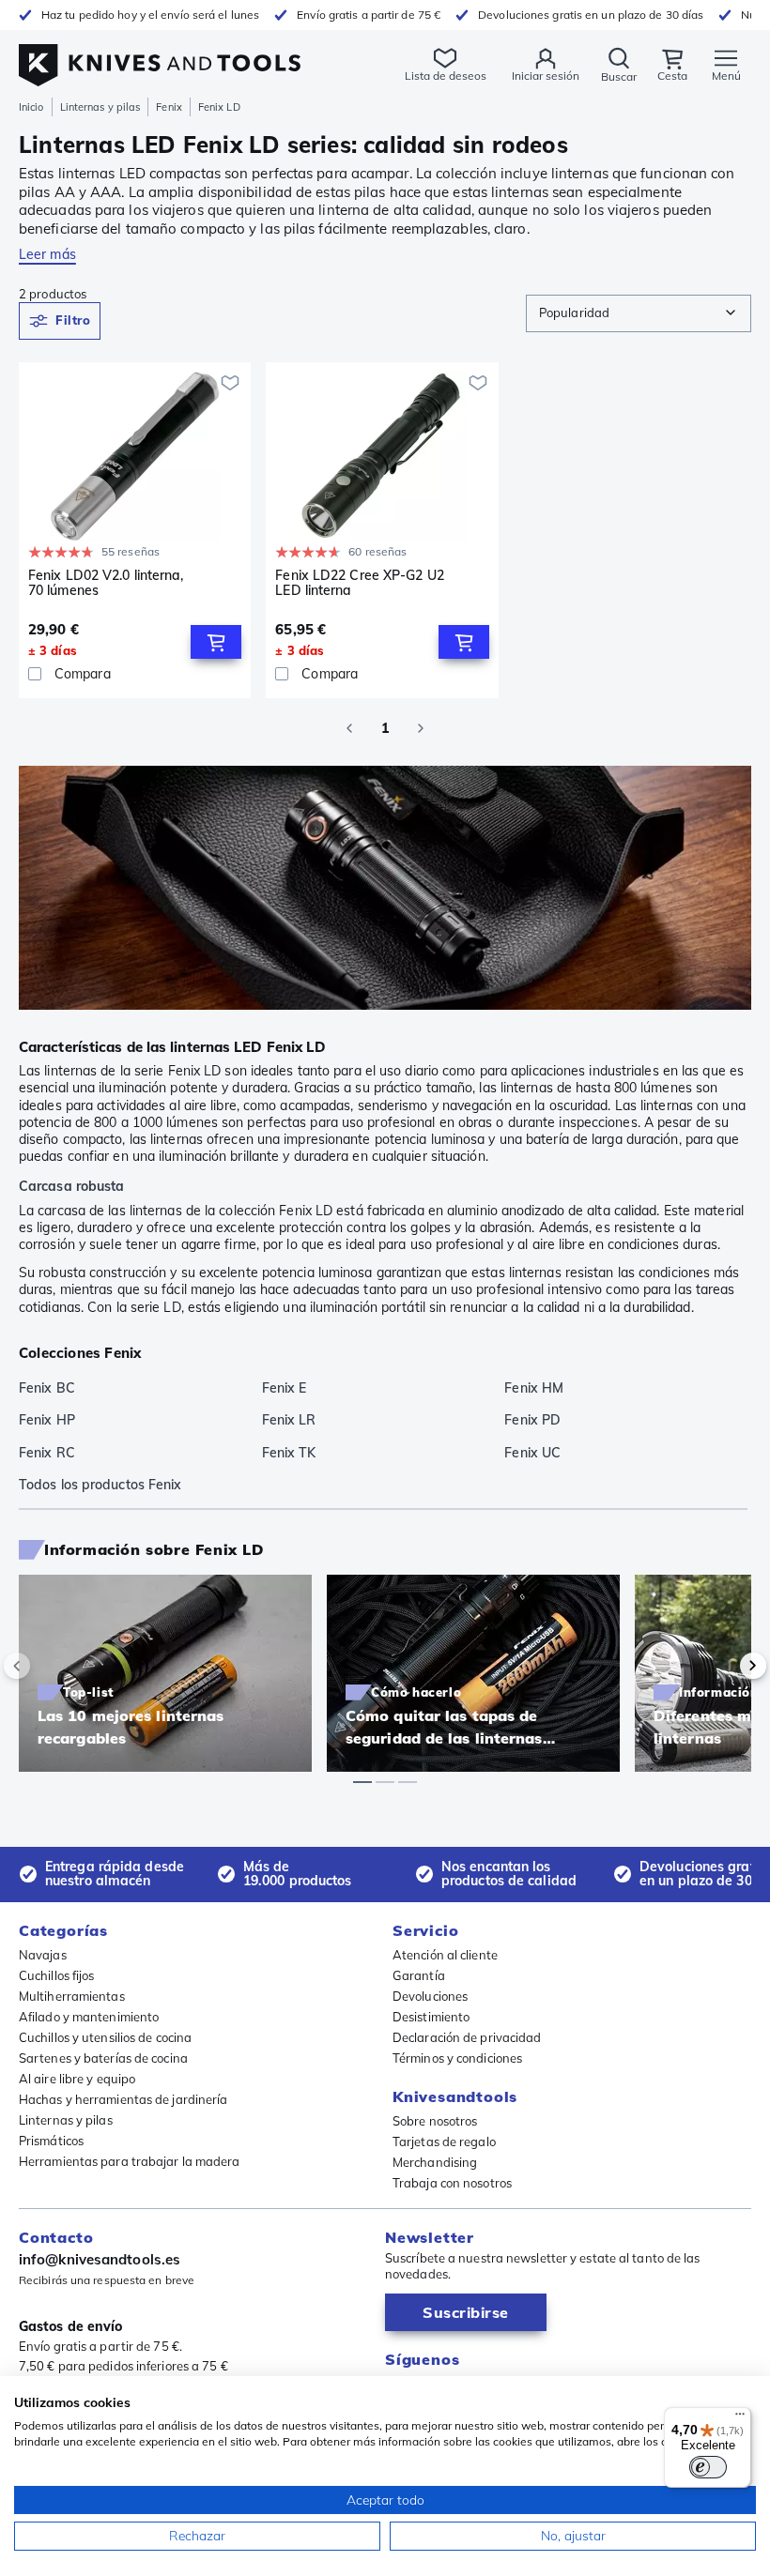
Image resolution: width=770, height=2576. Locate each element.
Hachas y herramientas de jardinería (123, 2099)
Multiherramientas (72, 1996)
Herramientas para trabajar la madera (130, 2161)
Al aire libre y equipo (77, 2079)
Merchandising (435, 2162)
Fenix (169, 107)
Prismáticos (51, 2141)
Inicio (31, 107)
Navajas (43, 1955)
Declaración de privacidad (467, 2037)
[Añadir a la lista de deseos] (230, 383)
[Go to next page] (421, 728)
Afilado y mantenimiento (89, 2017)
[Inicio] (160, 55)
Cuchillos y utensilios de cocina (105, 2037)
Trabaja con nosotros (452, 2183)
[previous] (49, 1666)
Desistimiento (431, 2017)
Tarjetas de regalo (444, 2142)
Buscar (619, 76)
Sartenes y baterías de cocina (103, 2058)
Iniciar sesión (546, 76)
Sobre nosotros (435, 2121)
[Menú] (740, 2418)
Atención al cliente (445, 1955)
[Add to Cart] (216, 642)
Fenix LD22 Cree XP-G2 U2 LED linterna (359, 583)
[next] (721, 1666)
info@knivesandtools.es (100, 2259)
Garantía (419, 1975)
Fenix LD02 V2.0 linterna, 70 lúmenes (106, 583)
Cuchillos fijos (57, 1975)
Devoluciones (430, 1996)
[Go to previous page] (349, 728)
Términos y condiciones (457, 2058)
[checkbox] (35, 674)
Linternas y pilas (100, 107)
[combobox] (639, 313)
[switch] (708, 2467)
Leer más (47, 254)
